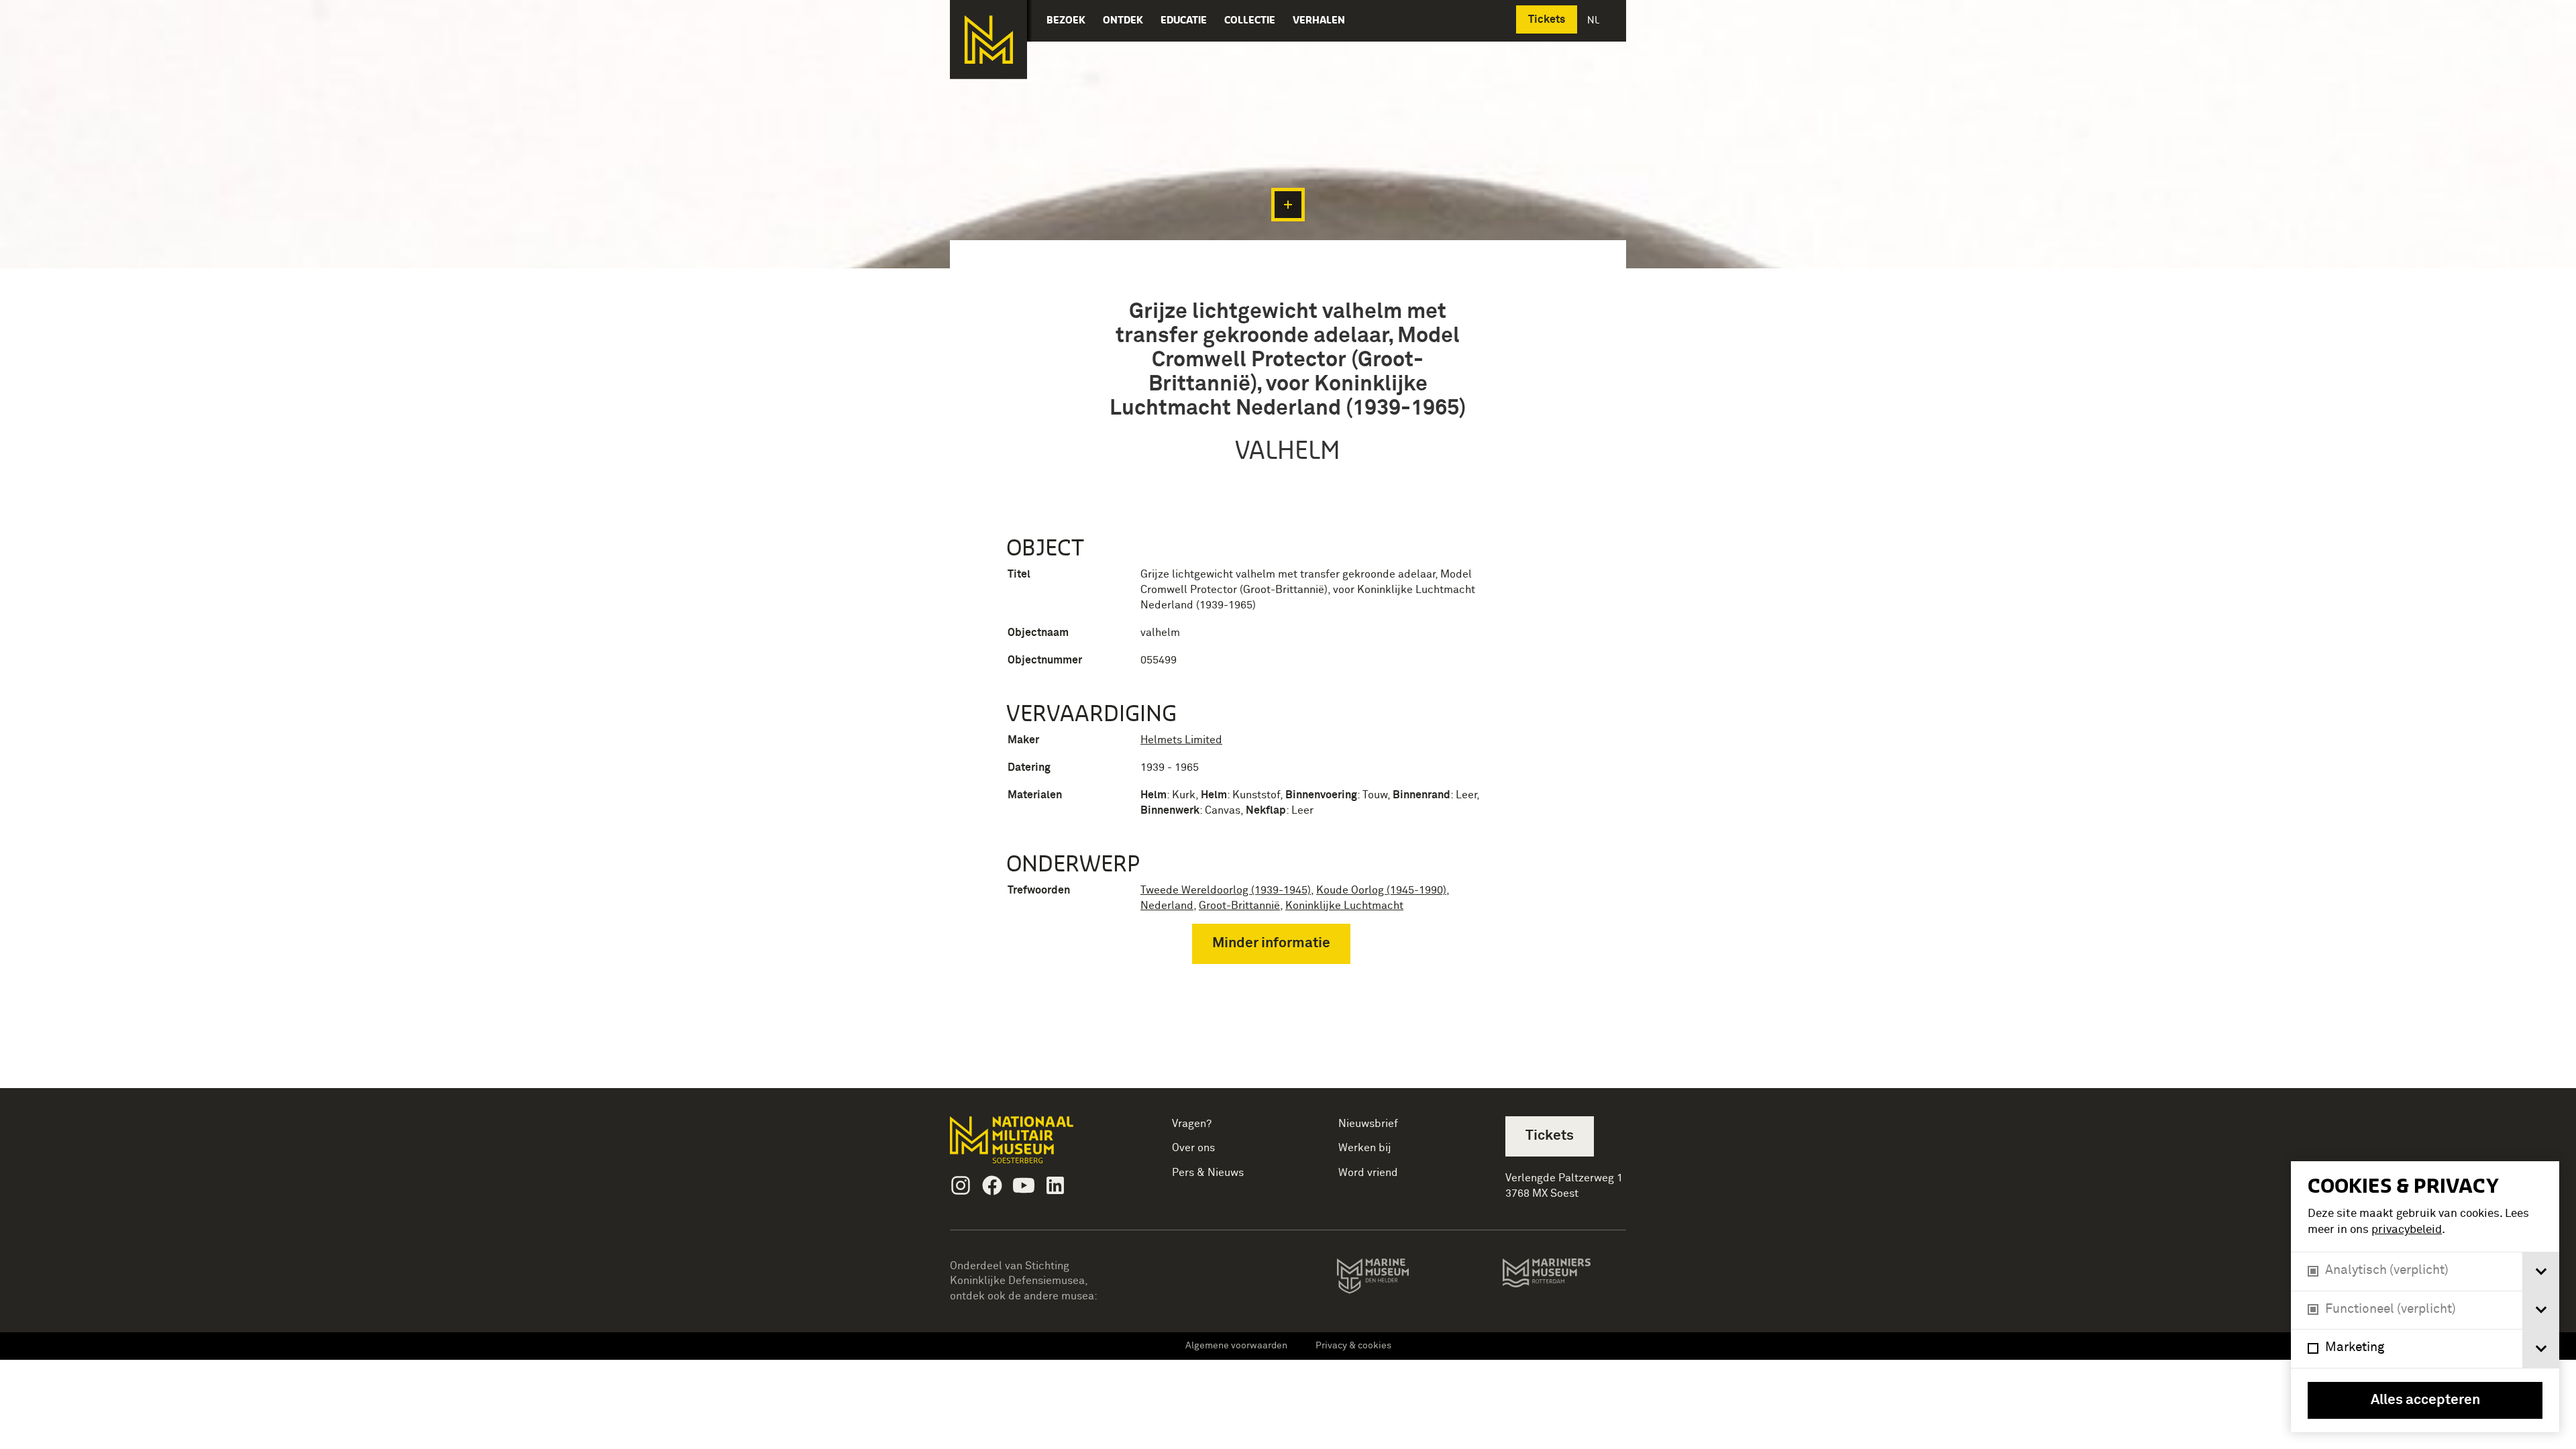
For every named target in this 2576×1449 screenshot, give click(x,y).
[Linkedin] (1055, 1185)
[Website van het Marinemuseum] (1392, 1279)
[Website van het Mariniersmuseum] (1564, 1279)
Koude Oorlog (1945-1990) (1381, 890)
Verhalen (1319, 20)
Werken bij (1365, 1148)
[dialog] (2425, 1297)
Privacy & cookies (1353, 1346)
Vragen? (1192, 1124)
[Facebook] (992, 1185)
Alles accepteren (2425, 1400)
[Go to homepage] (1033, 1145)
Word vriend (1368, 1173)
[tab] (2541, 1272)
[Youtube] (1024, 1185)
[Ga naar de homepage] (988, 40)
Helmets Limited (1181, 740)
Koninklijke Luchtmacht (1344, 906)
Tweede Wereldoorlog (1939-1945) (1226, 890)
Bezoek (1066, 20)
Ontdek (1123, 20)
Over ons (1193, 1148)
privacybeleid (2407, 1230)
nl (1595, 20)
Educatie (1184, 20)
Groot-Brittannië (1239, 906)
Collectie (1250, 20)
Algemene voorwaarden (1236, 1346)
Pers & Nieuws (1208, 1173)
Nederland (1167, 906)
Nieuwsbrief (1368, 1124)
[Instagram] (961, 1185)
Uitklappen (1288, 205)
